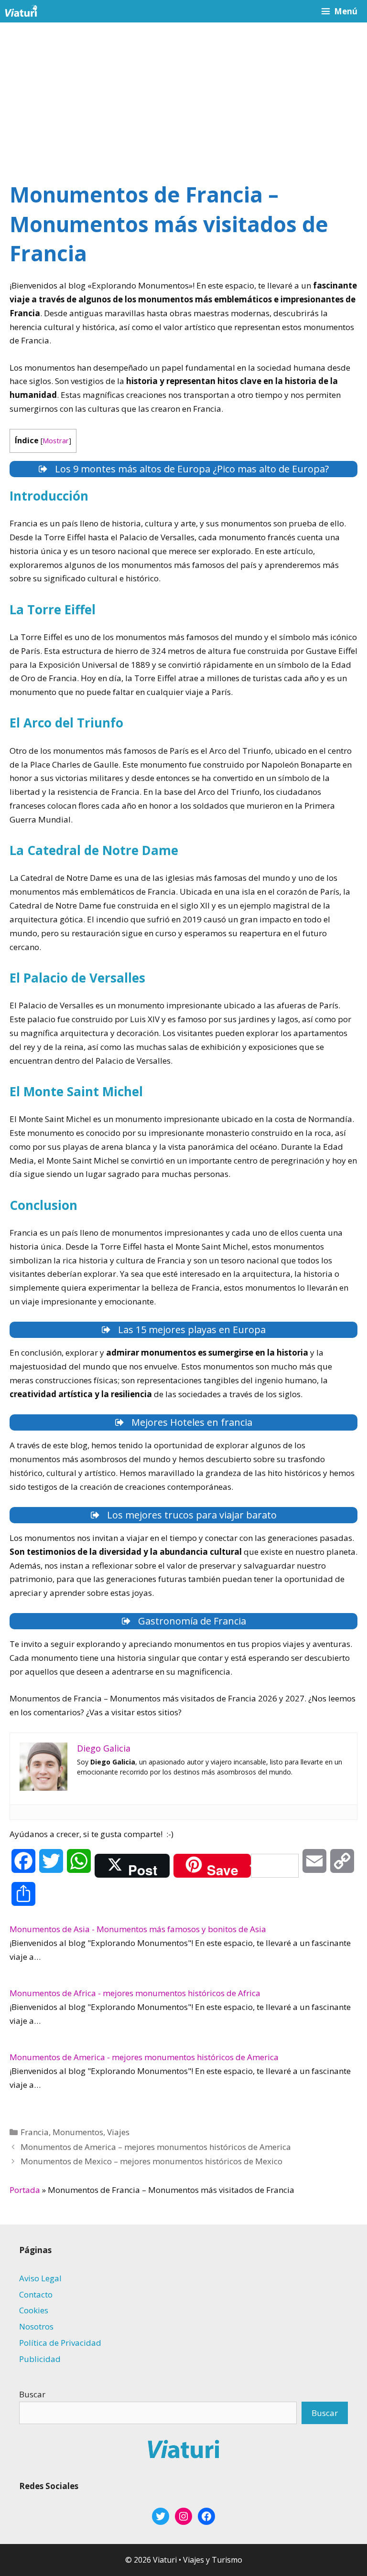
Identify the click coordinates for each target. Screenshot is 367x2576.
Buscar (32, 2394)
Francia (35, 2132)
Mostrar (56, 440)
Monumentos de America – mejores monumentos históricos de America (156, 2147)
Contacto (36, 2294)
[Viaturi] (21, 11)
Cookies (34, 2310)
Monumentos (78, 2132)
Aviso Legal (40, 2278)
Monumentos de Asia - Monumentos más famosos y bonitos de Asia (138, 1929)
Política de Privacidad (60, 2343)
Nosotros (36, 2326)
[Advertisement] (183, 94)
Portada (25, 2190)
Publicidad (40, 2359)
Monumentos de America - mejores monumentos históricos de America (144, 2057)
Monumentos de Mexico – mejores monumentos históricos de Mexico (151, 2161)
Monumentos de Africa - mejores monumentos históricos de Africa (135, 1993)
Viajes (118, 2132)
